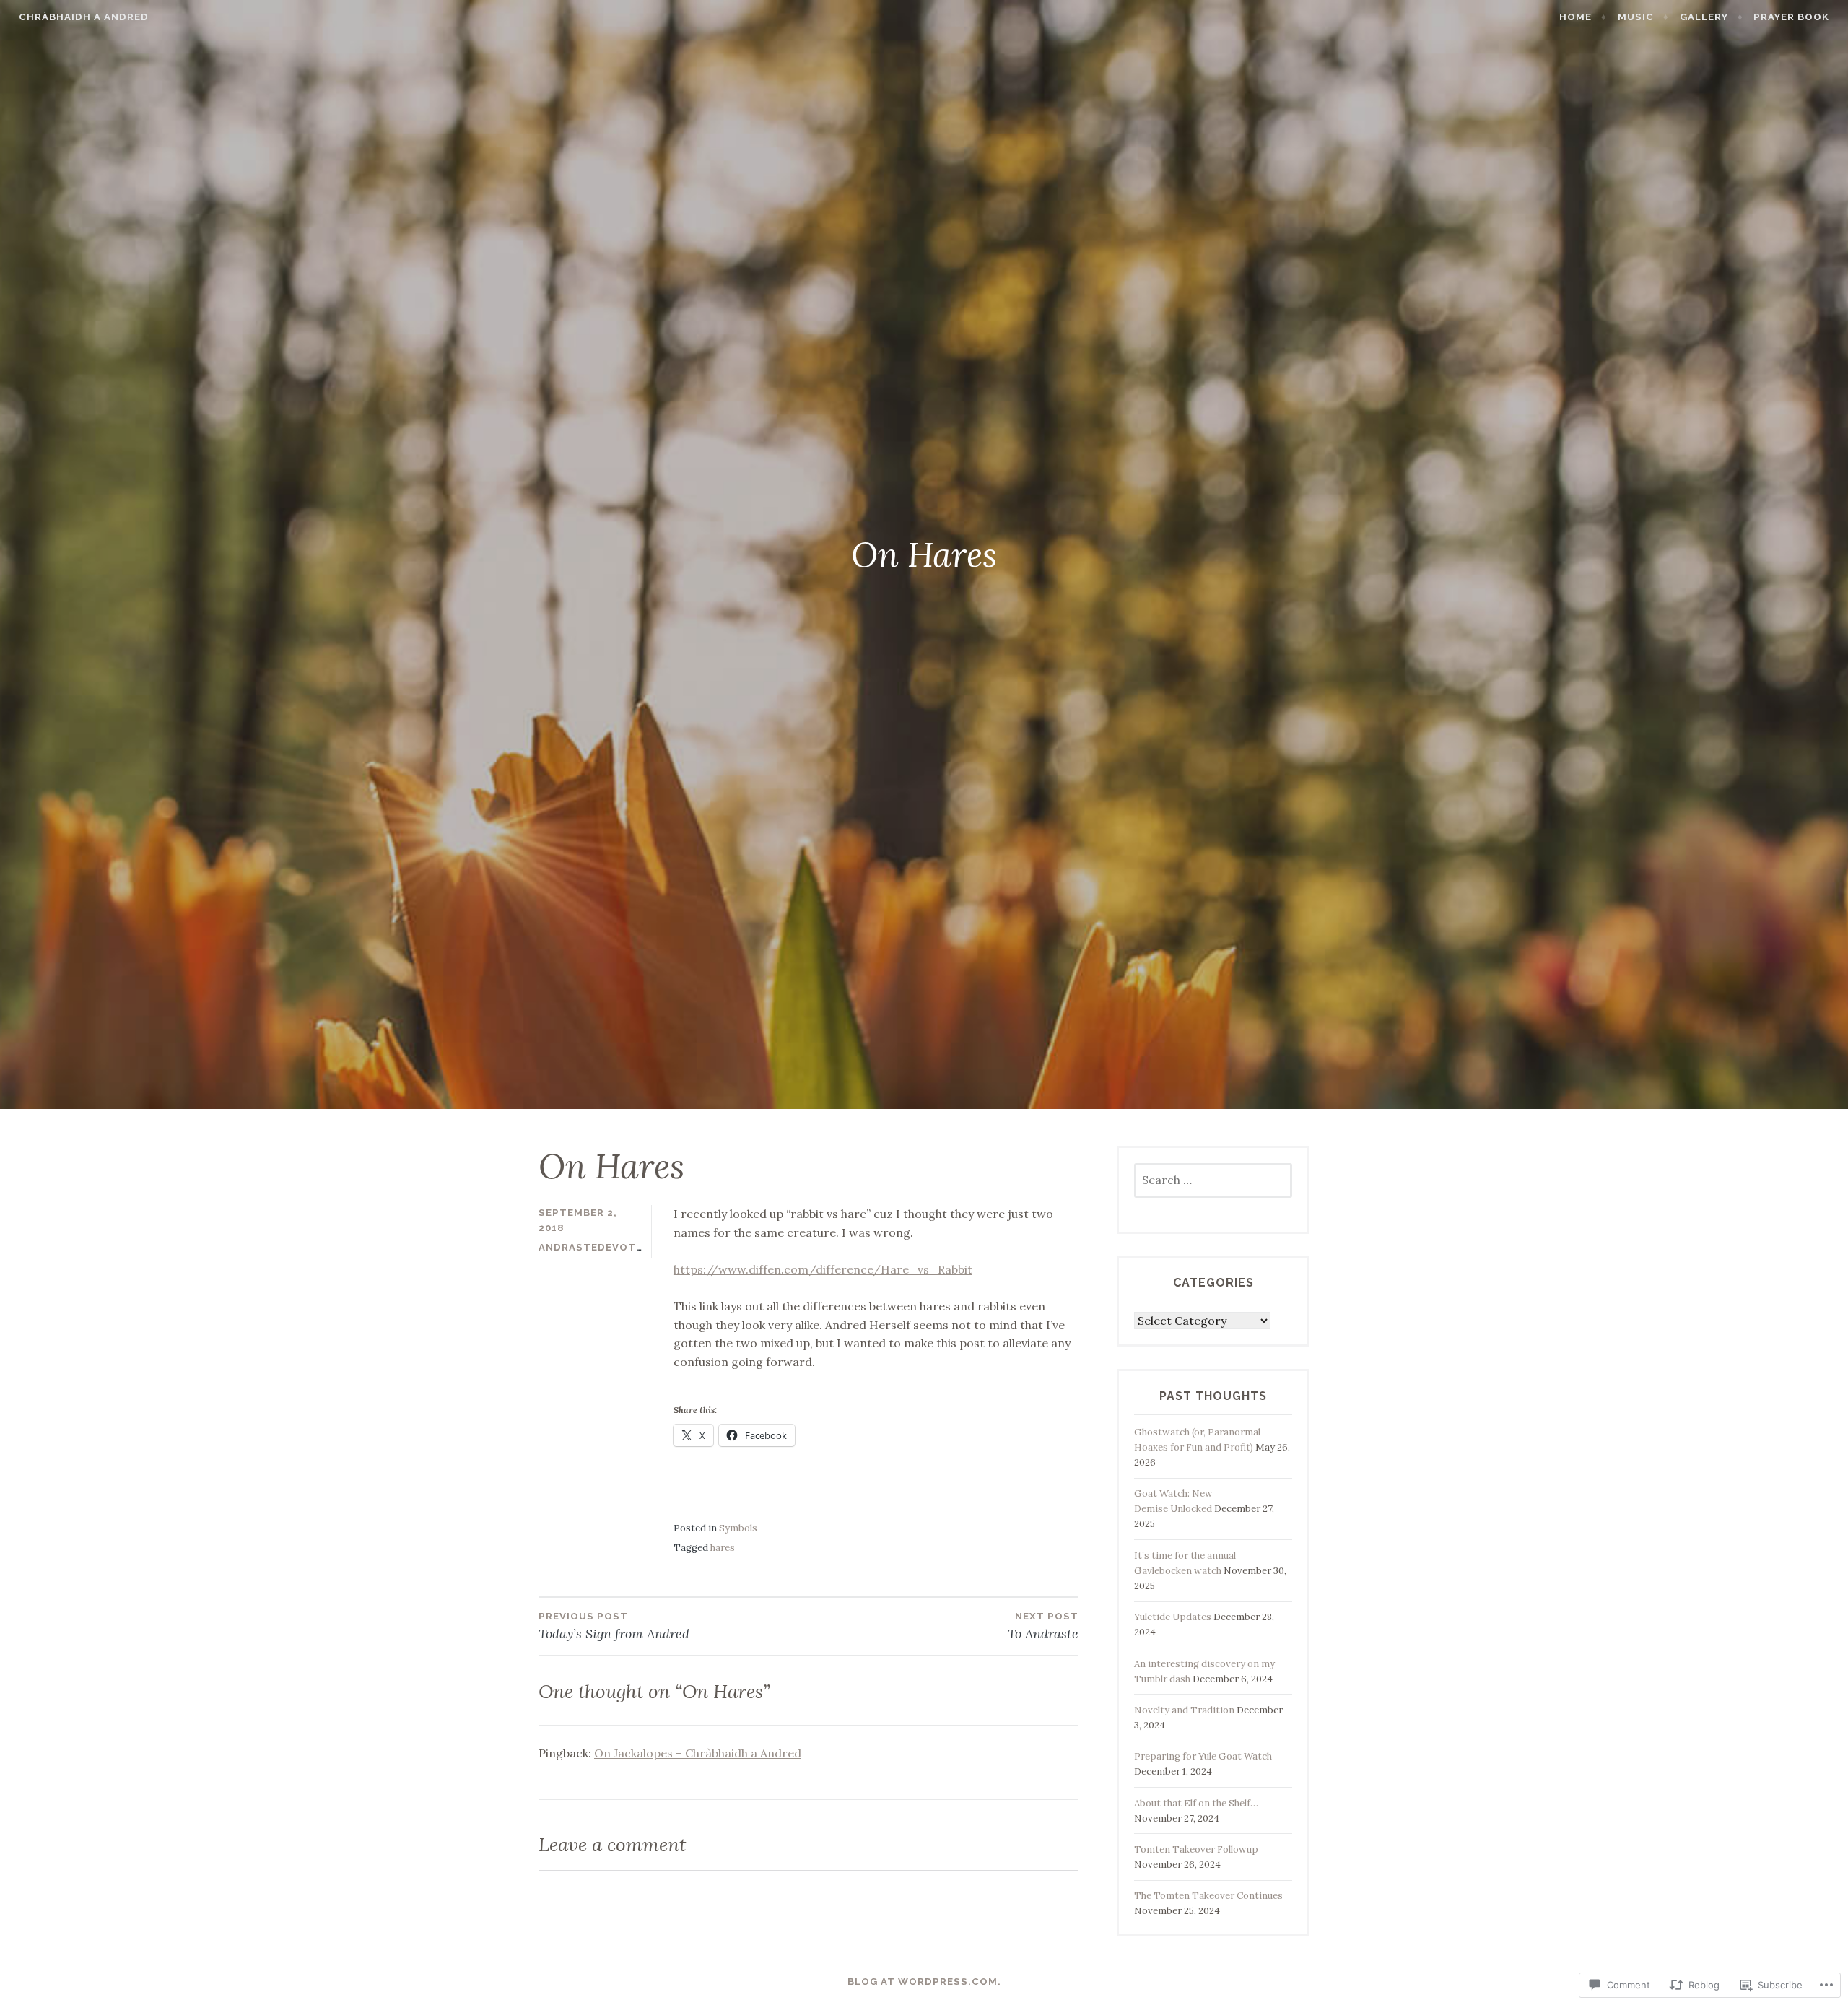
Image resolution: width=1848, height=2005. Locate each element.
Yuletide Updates (1173, 1617)
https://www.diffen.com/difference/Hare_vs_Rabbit (823, 1269)
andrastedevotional (604, 1247)
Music (1636, 17)
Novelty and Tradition (1184, 1710)
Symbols (738, 1528)
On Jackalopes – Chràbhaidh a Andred (698, 1753)
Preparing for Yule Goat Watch (1203, 1756)
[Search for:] (1213, 1181)
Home (1575, 17)
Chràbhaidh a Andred (84, 17)
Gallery (1704, 17)
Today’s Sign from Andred (614, 1626)
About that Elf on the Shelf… (1196, 1803)
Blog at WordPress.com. (924, 1982)
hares (723, 1548)
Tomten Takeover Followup (1196, 1849)
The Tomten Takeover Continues (1208, 1896)
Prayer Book (1791, 17)
